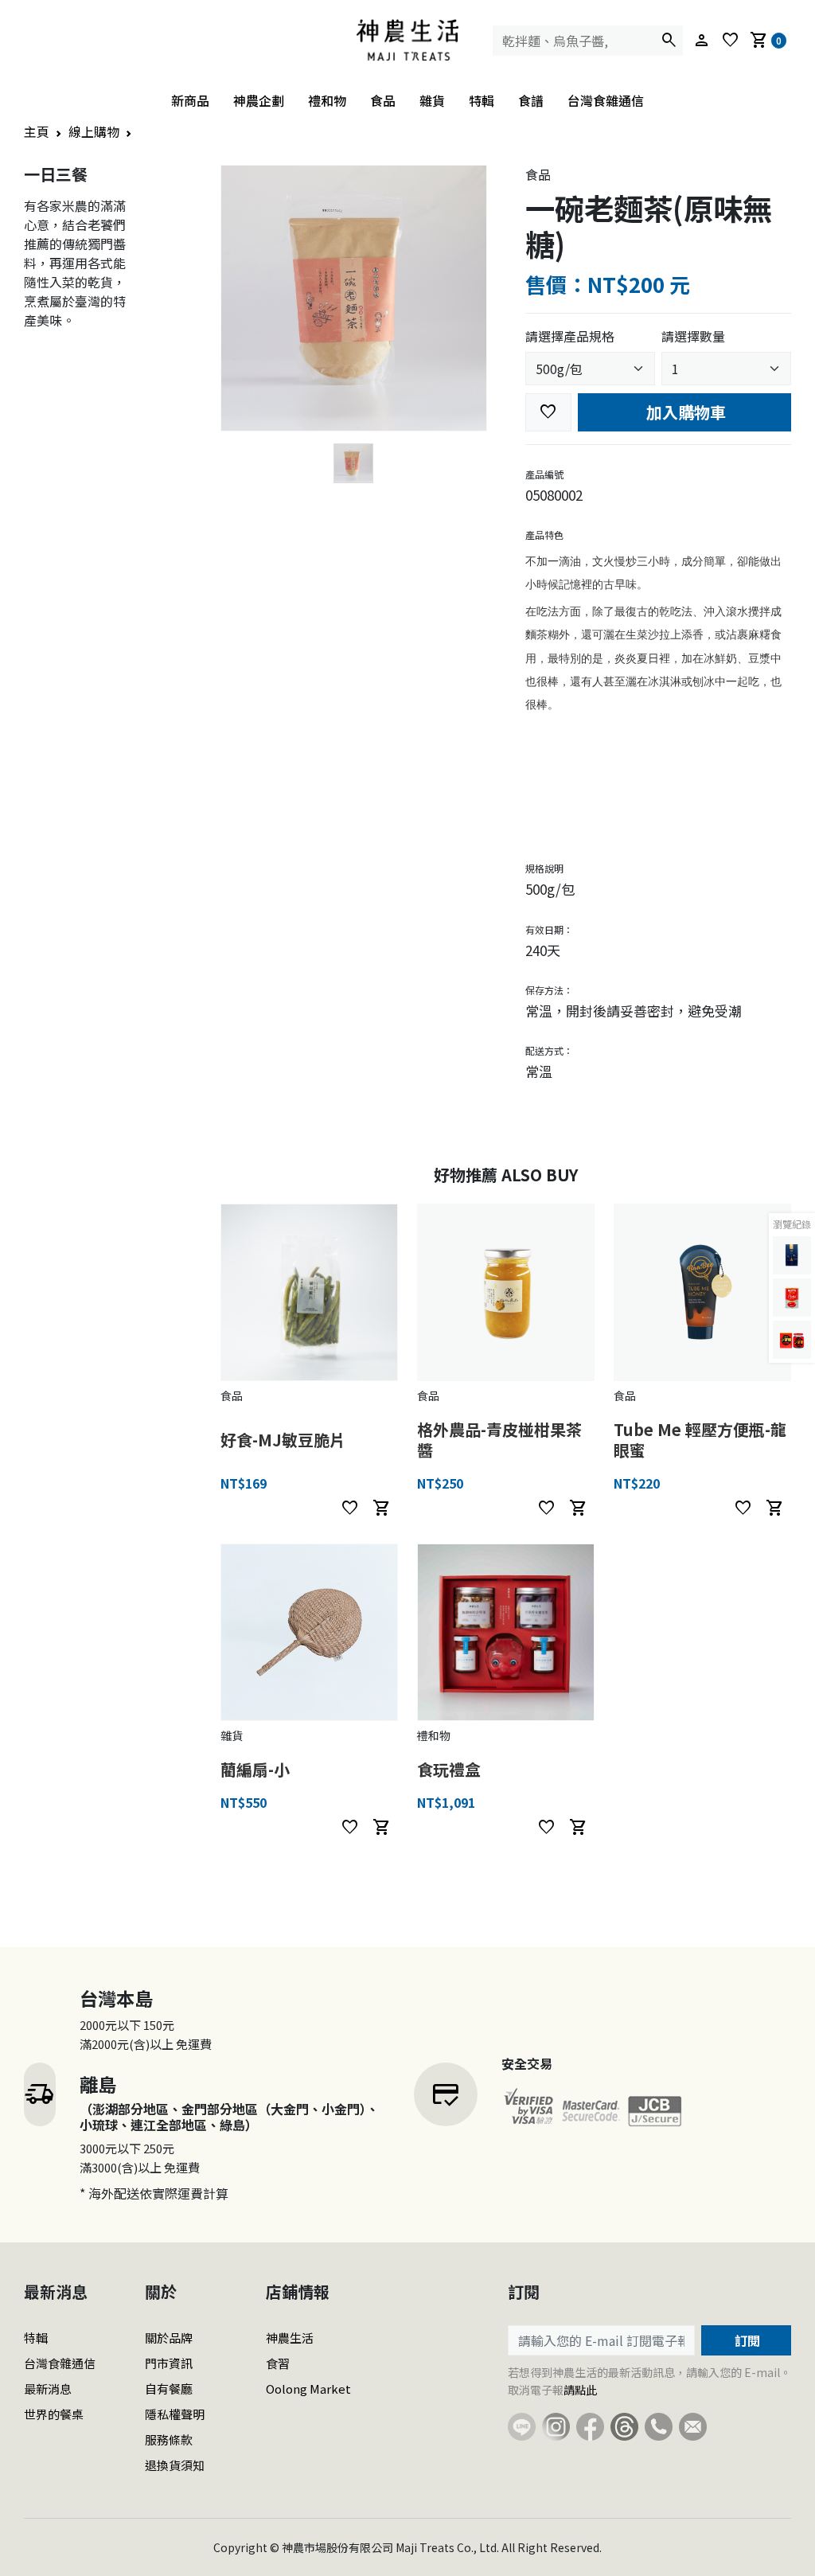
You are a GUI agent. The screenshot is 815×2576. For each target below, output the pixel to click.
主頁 (37, 131)
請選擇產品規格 (570, 336)
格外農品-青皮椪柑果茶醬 (499, 1440)
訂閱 (746, 2340)
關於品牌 (169, 2338)
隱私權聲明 (175, 2414)
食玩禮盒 (449, 1769)
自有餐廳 (169, 2389)
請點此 (580, 2390)
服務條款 (169, 2439)
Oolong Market (308, 2389)
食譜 (531, 100)
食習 (278, 2363)
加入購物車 (684, 412)
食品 (383, 100)
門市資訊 (169, 2363)
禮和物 (327, 100)
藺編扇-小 (255, 1769)
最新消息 (48, 2389)
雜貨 (432, 100)
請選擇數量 (693, 336)
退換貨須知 (175, 2465)
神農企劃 (259, 100)
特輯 (482, 100)
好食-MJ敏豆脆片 (283, 1440)
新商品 (190, 100)
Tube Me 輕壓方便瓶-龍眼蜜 (700, 1440)
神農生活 (290, 2338)
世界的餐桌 (54, 2414)
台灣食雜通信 (606, 100)
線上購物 (94, 131)
